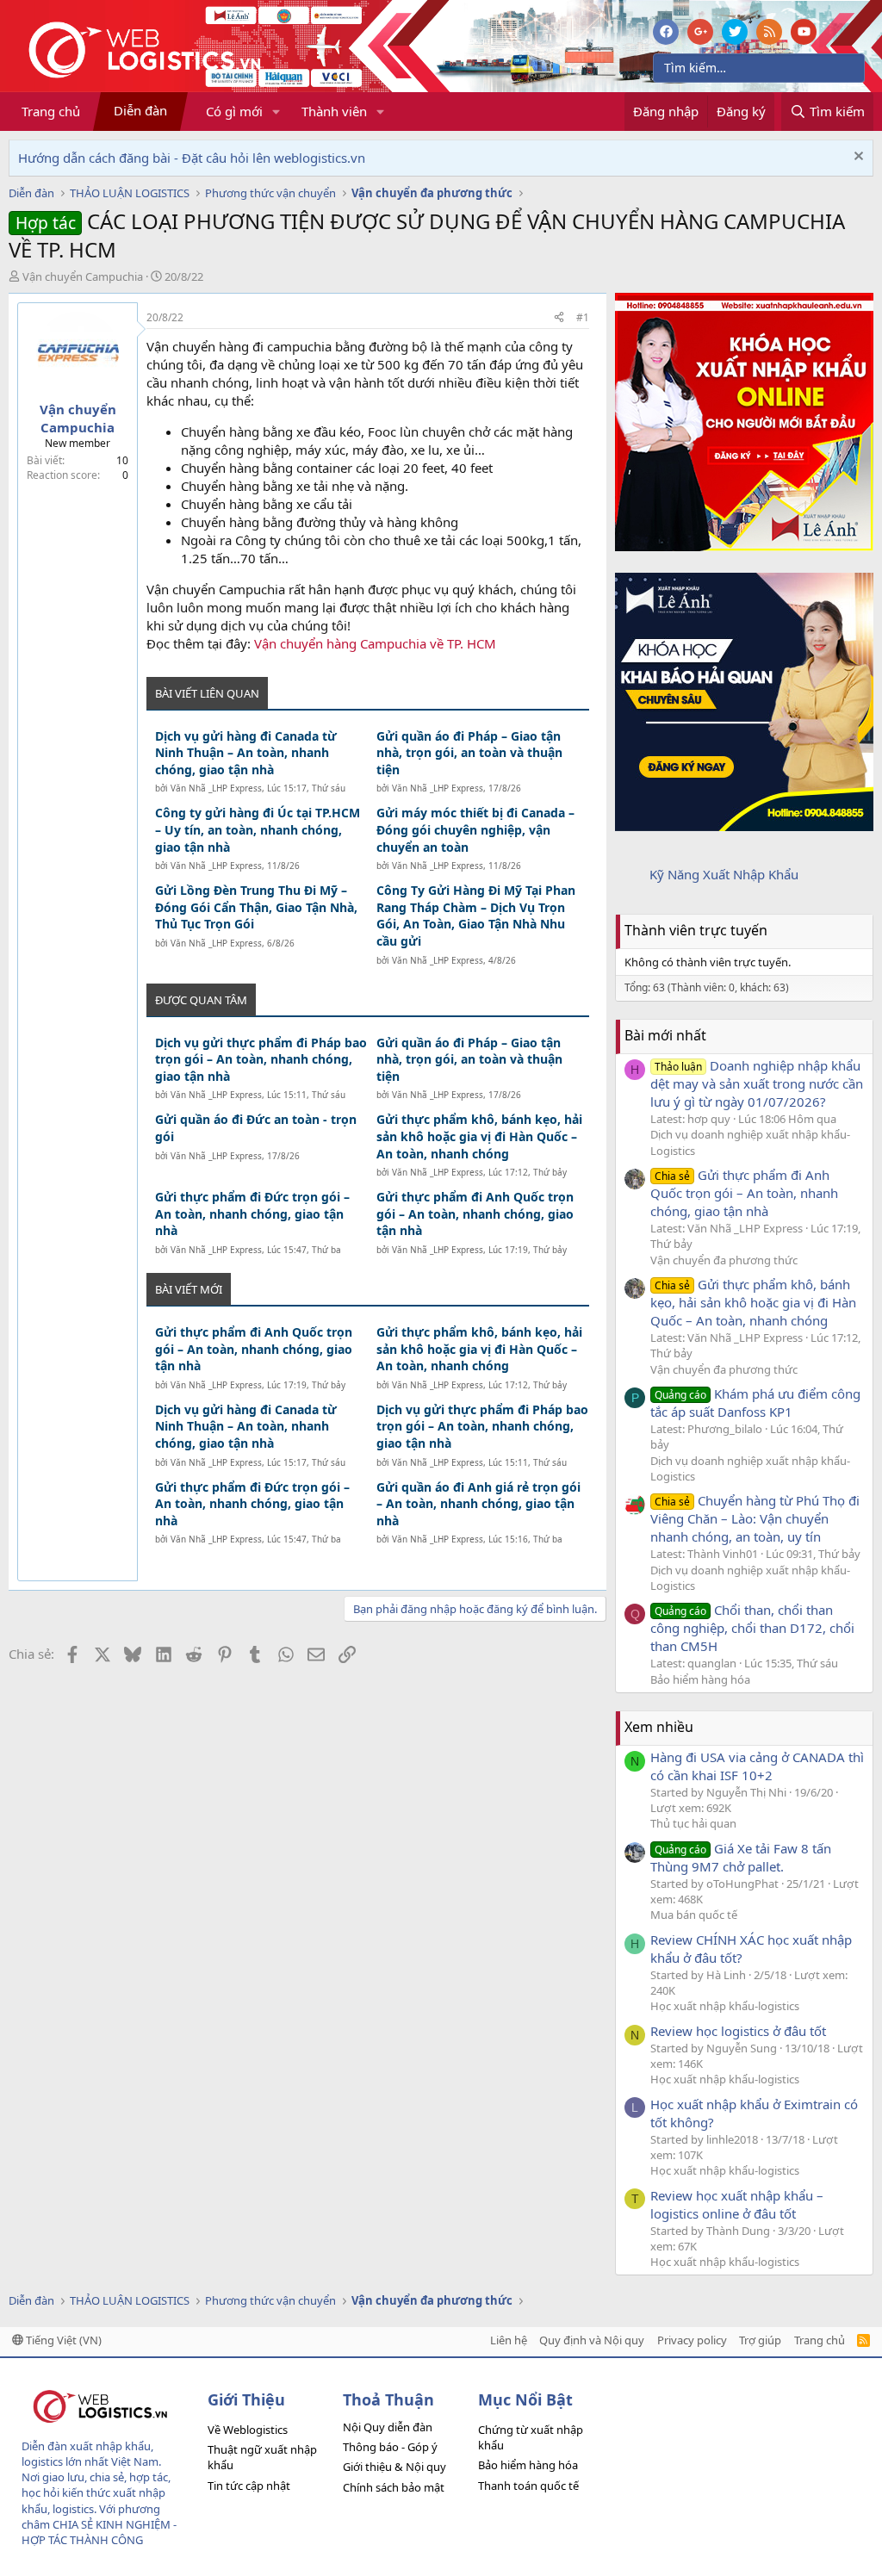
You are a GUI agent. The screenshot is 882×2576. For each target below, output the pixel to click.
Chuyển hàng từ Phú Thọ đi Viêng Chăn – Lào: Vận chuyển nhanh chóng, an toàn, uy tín (755, 1518)
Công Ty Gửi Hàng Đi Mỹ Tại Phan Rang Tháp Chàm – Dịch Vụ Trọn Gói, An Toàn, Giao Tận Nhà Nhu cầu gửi (476, 916)
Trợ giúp (760, 2340)
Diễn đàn (140, 110)
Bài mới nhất (665, 1035)
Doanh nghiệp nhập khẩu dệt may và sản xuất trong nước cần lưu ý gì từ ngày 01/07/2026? (757, 1083)
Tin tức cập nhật (249, 2486)
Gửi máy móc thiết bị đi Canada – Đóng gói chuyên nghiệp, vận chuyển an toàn (475, 829)
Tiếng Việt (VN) (62, 2340)
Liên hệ (509, 2340)
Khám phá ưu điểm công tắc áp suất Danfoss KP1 (755, 1403)
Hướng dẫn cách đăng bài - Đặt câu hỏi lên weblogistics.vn (192, 158)
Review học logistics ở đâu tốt (738, 2031)
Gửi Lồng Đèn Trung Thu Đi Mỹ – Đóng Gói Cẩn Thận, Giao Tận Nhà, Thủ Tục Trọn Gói (256, 907)
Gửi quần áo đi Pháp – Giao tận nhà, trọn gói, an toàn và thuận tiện (469, 753)
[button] (276, 112)
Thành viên (334, 111)
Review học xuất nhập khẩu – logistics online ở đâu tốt (737, 2204)
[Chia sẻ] (559, 318)
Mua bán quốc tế (694, 1915)
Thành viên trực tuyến (696, 930)
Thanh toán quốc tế (528, 2486)
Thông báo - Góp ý (390, 2447)
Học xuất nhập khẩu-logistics (725, 2006)
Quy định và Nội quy (592, 2340)
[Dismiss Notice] (857, 158)
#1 (583, 317)
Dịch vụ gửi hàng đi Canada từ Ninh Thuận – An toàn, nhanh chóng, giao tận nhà (246, 753)
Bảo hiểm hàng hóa (700, 1679)
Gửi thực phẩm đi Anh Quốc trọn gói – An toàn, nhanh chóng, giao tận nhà (475, 1214)
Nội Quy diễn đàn (388, 2427)
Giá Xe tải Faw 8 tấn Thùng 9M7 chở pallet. (741, 1857)
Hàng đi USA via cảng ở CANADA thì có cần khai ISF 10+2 (757, 1766)
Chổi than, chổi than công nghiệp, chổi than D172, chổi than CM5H (752, 1628)
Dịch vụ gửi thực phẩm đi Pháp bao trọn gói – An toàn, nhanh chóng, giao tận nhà (261, 1059)
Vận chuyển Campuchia (83, 276)
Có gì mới (234, 111)
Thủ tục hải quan (693, 1823)
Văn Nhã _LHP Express (216, 788)
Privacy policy (692, 2340)
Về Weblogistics (248, 2430)
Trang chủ (51, 111)
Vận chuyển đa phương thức (724, 1260)
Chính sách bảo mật (394, 2487)
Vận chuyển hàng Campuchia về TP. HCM (375, 643)
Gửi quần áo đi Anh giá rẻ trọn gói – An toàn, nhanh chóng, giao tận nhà (478, 1504)
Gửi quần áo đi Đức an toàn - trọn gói (256, 1128)
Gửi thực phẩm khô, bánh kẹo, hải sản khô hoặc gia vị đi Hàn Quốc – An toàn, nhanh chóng (479, 1136)
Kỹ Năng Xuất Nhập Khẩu (724, 874)
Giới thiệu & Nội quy (394, 2467)
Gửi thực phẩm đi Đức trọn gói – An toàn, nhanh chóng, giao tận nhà (252, 1214)
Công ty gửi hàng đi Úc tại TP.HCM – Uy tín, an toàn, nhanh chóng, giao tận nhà (258, 829)
